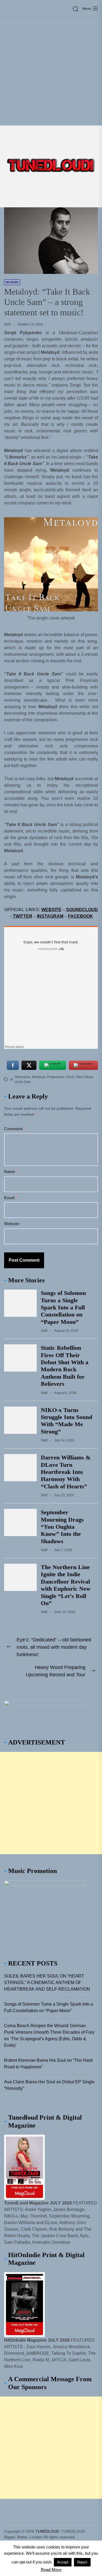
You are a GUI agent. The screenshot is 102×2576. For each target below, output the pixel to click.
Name (11, 1172)
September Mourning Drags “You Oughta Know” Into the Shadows (62, 1527)
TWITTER (23, 916)
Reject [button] (82, 2562)
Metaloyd (39, 1077)
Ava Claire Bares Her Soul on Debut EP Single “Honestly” (49, 2085)
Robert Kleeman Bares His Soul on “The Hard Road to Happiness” (48, 2064)
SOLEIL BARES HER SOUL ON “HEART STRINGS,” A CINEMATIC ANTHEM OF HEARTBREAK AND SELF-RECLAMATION (47, 1983)
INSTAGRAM (50, 916)
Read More (51, 2570)
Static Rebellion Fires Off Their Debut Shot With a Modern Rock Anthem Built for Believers (65, 1366)
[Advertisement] (51, 72)
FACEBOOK (81, 916)
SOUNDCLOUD (82, 910)
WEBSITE (51, 910)
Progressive (56, 1077)
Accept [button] (63, 2562)
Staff (7, 324)
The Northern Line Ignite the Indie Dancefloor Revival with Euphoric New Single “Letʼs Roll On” (66, 1585)
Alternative (22, 1077)
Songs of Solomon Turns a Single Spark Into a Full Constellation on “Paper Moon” (63, 1307)
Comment (15, 1129)
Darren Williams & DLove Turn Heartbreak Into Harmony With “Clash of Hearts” (66, 1472)
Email (11, 1198)
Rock (70, 1077)
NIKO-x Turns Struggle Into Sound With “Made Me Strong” (67, 1421)
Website (12, 1224)
